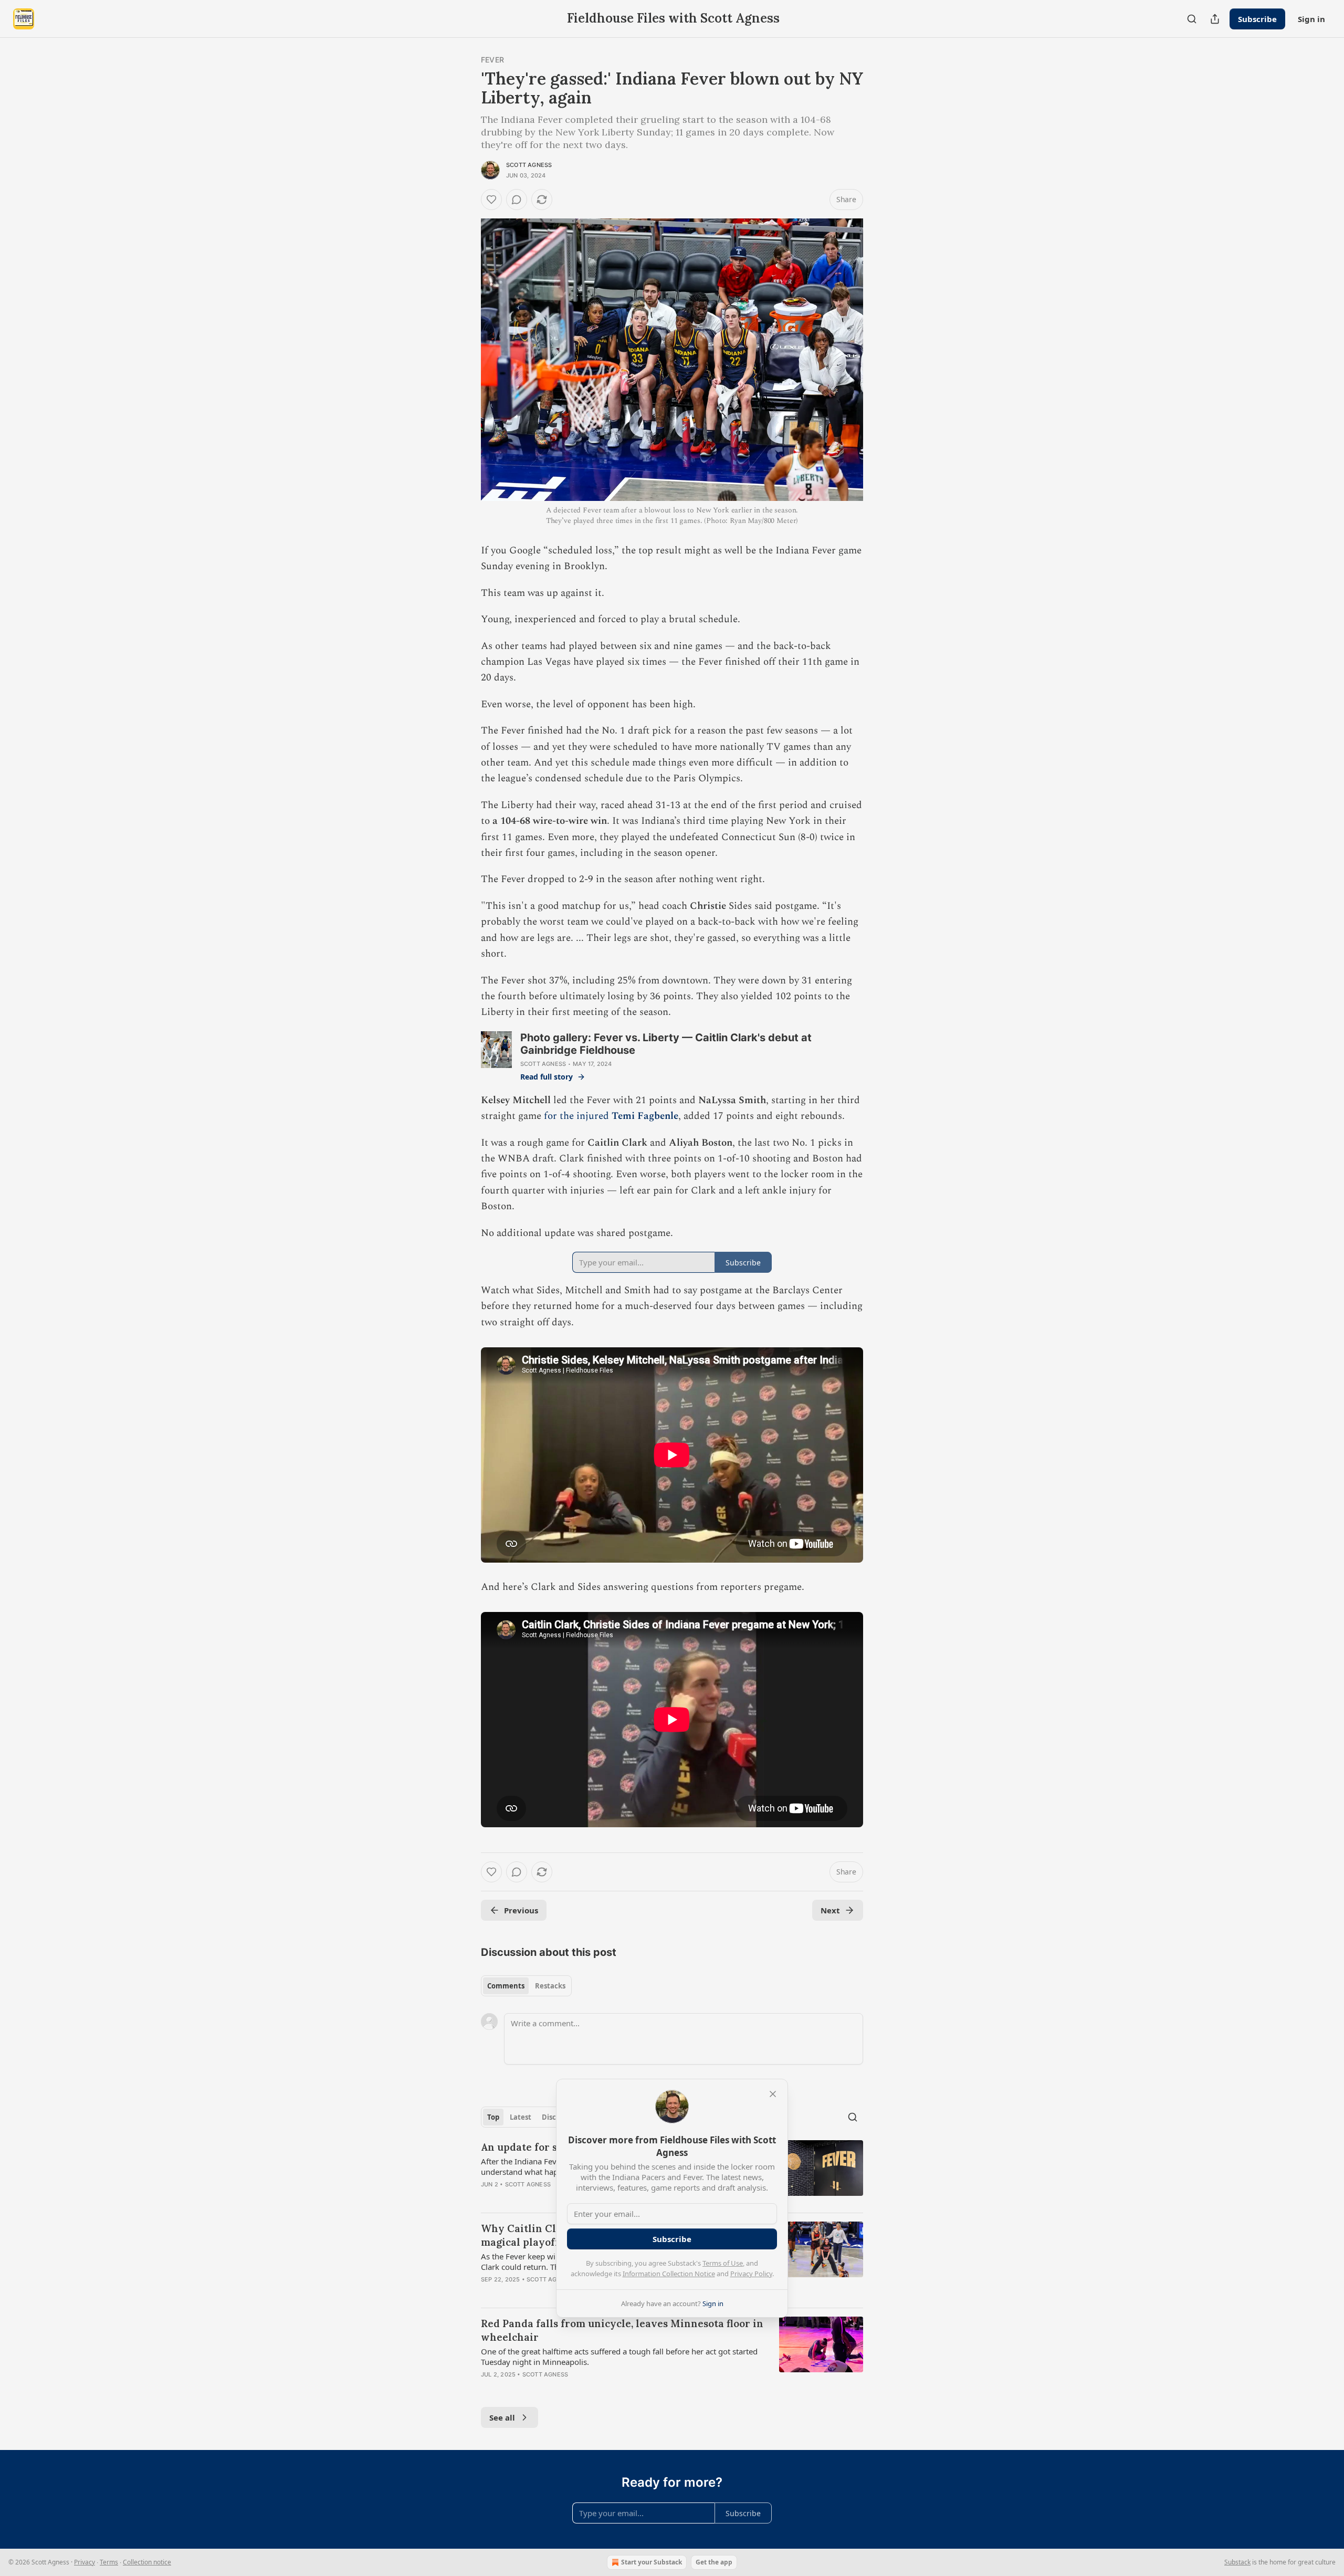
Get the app (714, 2562)
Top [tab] (493, 2117)
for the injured (578, 1116)
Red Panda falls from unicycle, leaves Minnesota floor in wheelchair (622, 2330)
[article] (672, 2355)
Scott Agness (529, 165)
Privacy (85, 2562)
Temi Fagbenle (645, 1116)
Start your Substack (652, 2562)
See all (502, 2417)
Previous (521, 1910)
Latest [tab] (521, 2117)
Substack (1237, 2562)
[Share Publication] (1215, 19)
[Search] (1192, 19)
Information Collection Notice (669, 2274)
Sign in (1311, 19)
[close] (773, 2094)
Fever (492, 60)
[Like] (491, 200)
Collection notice (147, 2562)
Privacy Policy (751, 2274)
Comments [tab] (506, 1986)
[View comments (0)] (517, 200)
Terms (109, 2562)
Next (830, 1910)
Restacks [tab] (550, 1986)
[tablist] (526, 1986)
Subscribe (1257, 19)
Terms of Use (723, 2263)
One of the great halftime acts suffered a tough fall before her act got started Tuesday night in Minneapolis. (619, 2357)
